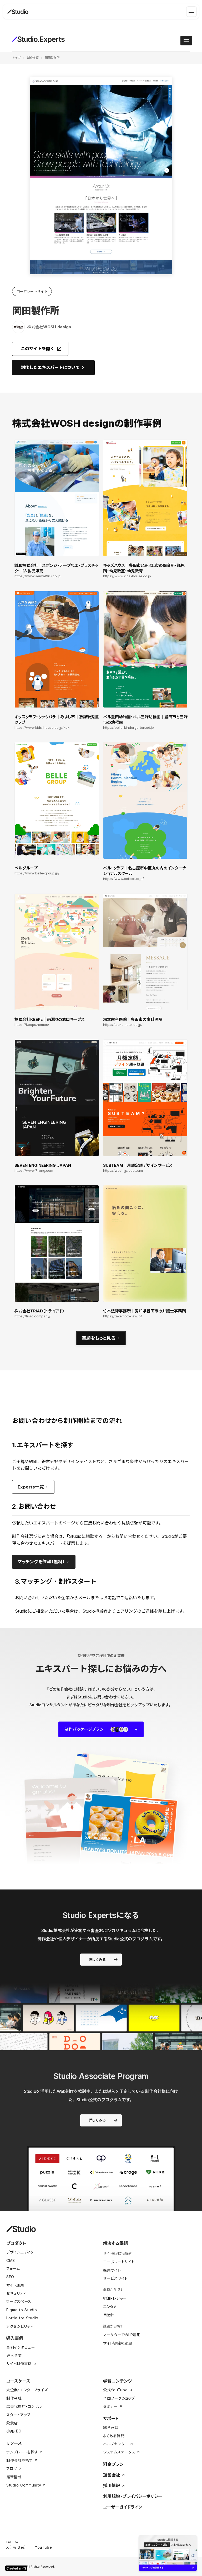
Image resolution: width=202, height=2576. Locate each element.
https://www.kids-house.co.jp (127, 576)
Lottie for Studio (22, 2318)
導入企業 (14, 2355)
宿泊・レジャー (115, 2298)
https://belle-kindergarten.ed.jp (128, 728)
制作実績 (33, 58)
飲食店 (12, 2423)
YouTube (43, 2547)
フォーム (13, 2269)
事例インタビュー (21, 2347)
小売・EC (14, 2431)
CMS (11, 2260)
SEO (10, 2277)
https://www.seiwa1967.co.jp (37, 576)
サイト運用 (15, 2285)
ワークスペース (19, 2301)
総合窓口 (111, 2427)
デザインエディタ (20, 2252)
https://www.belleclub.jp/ (123, 879)
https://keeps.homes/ (32, 1025)
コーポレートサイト (119, 2262)
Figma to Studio (22, 2310)
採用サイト (112, 2270)
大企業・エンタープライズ (27, 2390)
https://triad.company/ (32, 1316)
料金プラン (113, 2464)
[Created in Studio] (16, 2568)
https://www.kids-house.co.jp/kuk (42, 728)
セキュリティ (16, 2293)
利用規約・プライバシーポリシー (133, 2496)
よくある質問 (114, 2436)
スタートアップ (18, 2415)
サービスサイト (115, 2278)
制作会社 (14, 2398)
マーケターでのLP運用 (122, 2335)
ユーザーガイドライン (123, 2507)
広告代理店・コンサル (24, 2406)
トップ (16, 58)
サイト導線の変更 (118, 2343)
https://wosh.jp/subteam (123, 1171)
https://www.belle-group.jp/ (37, 873)
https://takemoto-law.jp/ (123, 1316)
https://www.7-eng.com (34, 1171)
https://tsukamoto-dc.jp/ (123, 1025)
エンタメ (110, 2307)
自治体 (109, 2315)
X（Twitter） (16, 2547)
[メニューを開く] (191, 12)
